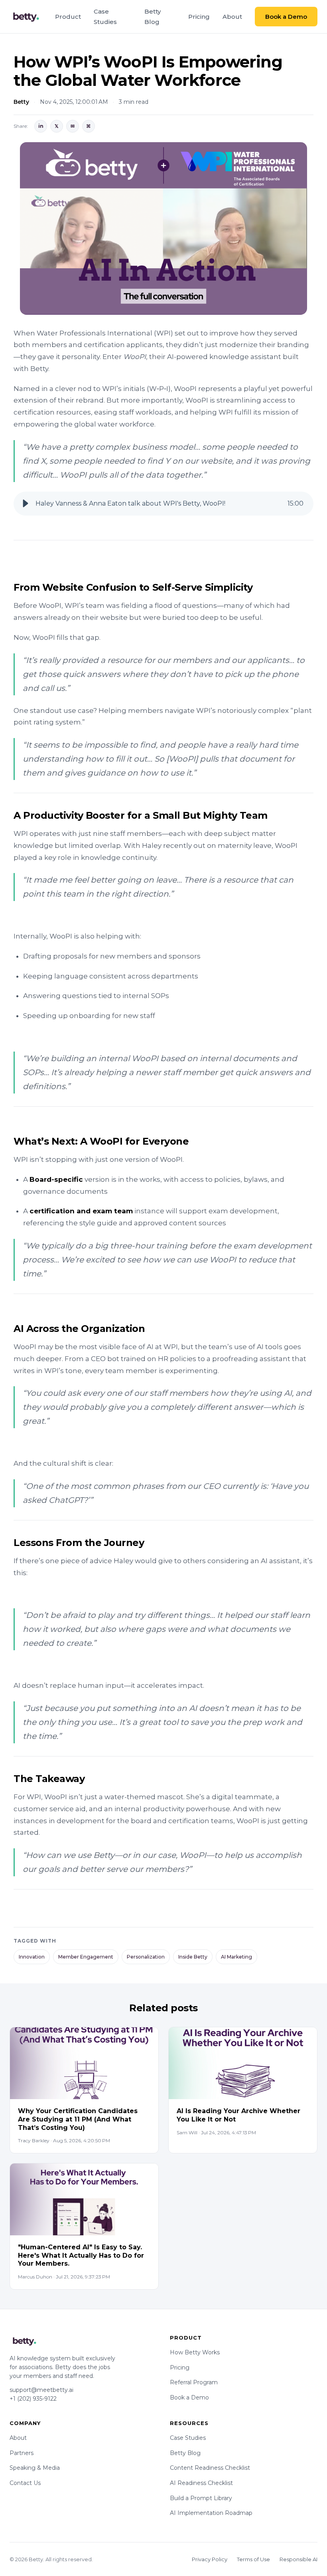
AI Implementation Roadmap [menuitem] (211, 2513)
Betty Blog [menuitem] (153, 17)
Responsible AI (298, 2559)
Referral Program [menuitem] (194, 2382)
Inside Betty (193, 1957)
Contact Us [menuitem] (25, 2483)
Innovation (32, 1957)
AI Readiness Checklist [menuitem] (201, 2483)
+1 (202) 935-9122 (33, 2399)
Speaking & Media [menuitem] (35, 2468)
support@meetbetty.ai (41, 2390)
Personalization (146, 1957)
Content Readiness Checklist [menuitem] (210, 2468)
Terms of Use (253, 2559)
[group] (163, 504)
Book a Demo (286, 17)
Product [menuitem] (68, 17)
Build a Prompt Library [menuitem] (201, 2498)
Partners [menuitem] (22, 2453)
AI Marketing (236, 1957)
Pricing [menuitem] (199, 17)
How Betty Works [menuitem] (195, 2352)
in (41, 126)
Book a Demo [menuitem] (189, 2397)
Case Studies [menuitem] (105, 17)
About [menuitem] (232, 17)
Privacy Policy (210, 2559)
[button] (26, 504)
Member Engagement (86, 1957)
